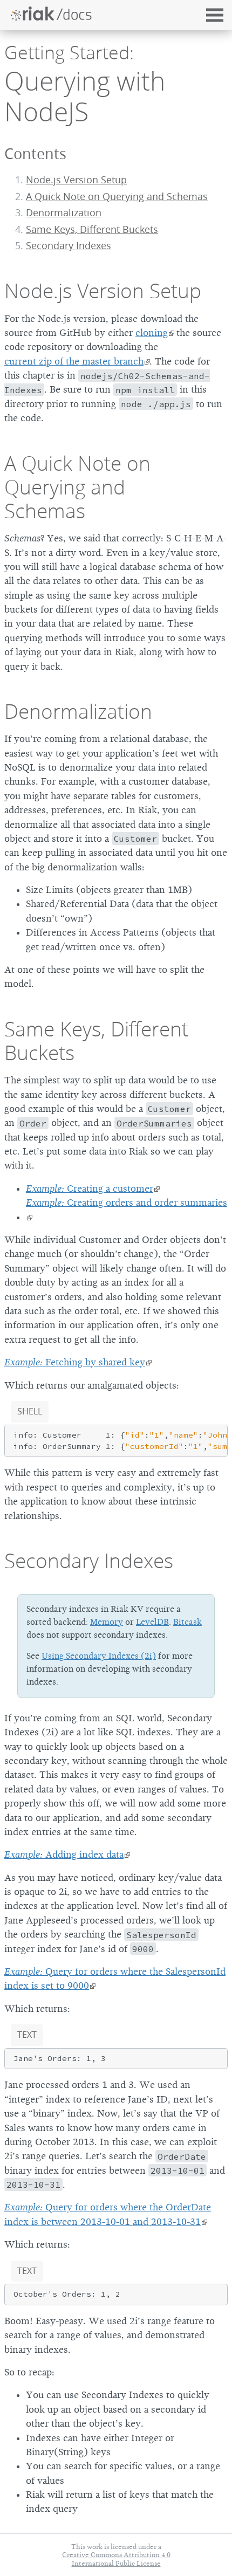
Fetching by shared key (75, 1362)
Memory (107, 1622)
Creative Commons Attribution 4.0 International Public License (116, 2559)
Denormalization (64, 213)
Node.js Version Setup (76, 180)
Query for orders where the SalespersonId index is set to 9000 (115, 1979)
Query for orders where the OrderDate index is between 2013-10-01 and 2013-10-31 (108, 2214)
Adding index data (64, 1854)
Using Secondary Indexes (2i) (99, 1656)
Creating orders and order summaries (127, 1203)
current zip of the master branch (74, 361)
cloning (152, 333)
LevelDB (152, 1622)
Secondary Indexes (89, 1561)
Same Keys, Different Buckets (92, 229)
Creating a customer (90, 1189)
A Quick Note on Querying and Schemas (117, 197)
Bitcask (187, 1622)
